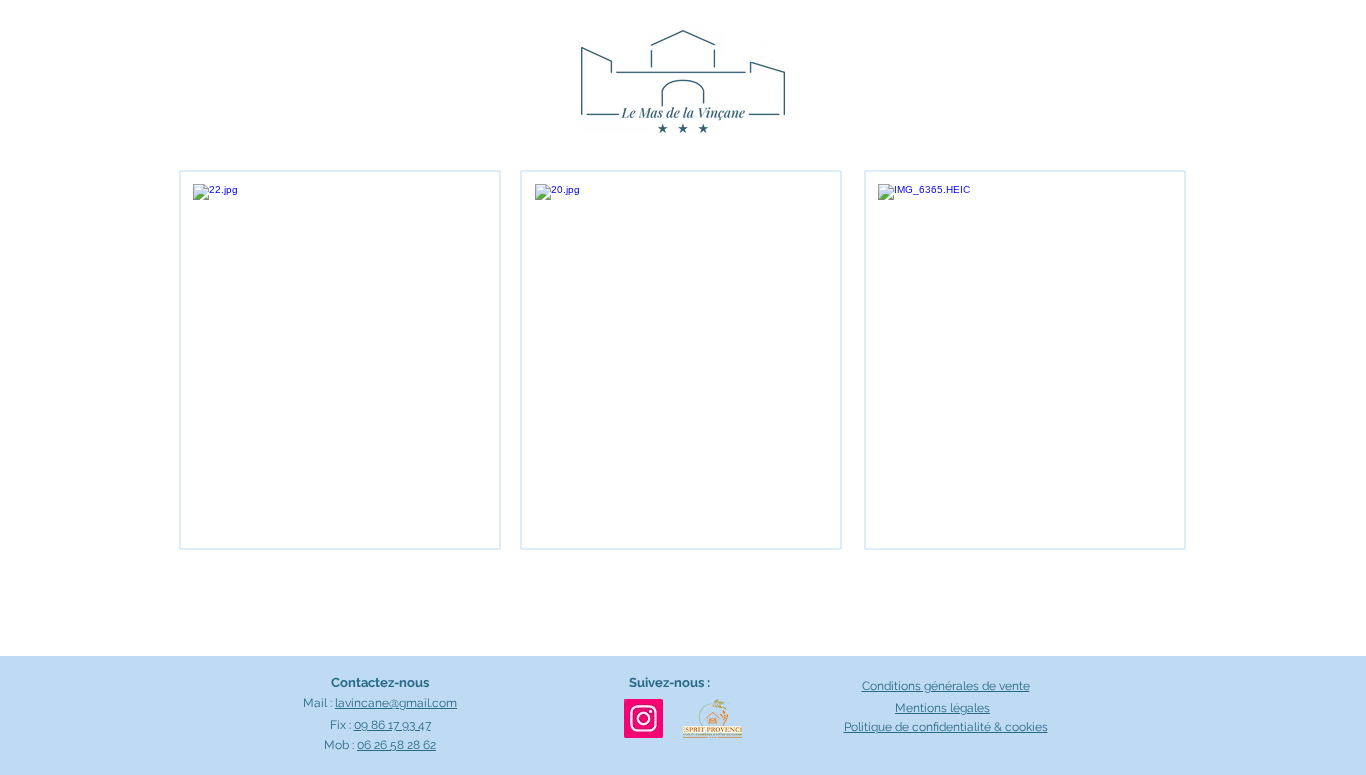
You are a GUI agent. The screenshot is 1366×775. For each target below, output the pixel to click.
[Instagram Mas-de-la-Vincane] (643, 718)
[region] (341, 360)
